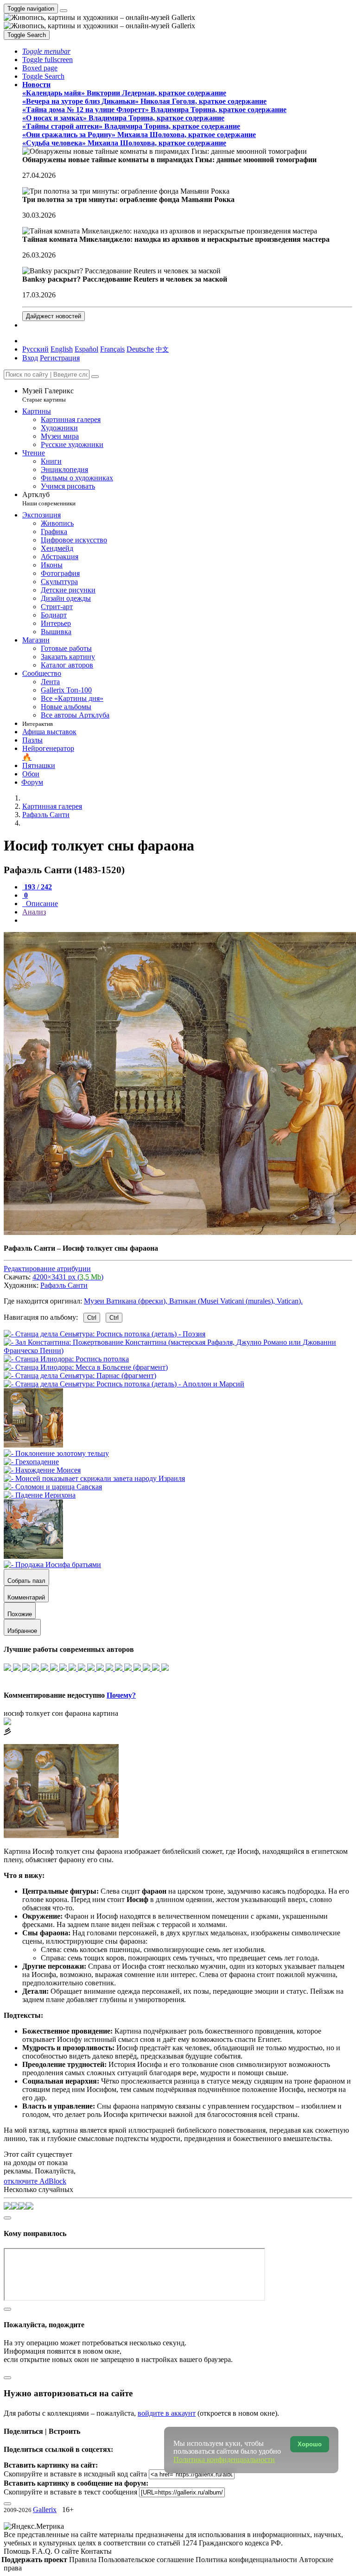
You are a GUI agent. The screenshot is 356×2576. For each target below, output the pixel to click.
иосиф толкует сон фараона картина (61, 1713)
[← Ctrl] (124, 1384)
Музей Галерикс (48, 395)
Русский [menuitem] (35, 349)
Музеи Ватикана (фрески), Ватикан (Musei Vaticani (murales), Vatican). (193, 1301)
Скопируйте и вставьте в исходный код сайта (75, 2474)
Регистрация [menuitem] (60, 358)
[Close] (95, 377)
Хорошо (310, 2444)
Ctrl (92, 1318)
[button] (46, 51)
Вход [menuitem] (30, 358)
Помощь (18, 2551)
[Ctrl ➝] (56, 1453)
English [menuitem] (62, 349)
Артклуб (49, 499)
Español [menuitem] (86, 349)
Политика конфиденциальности (247, 2560)
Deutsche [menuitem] (140, 349)
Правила (84, 2560)
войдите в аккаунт (167, 2413)
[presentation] (187, 920)
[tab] (37, 887)
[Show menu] (64, 11)
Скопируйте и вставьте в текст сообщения (70, 2492)
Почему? (121, 1695)
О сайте (67, 2551)
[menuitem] (162, 349)
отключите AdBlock (35, 2181)
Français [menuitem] (112, 349)
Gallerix (45, 2510)
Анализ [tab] (34, 912)
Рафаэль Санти (64, 1285)
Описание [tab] (41, 904)
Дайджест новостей (54, 316)
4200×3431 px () (68, 1277)
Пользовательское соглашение (147, 2560)
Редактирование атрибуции (47, 1269)
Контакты (96, 2551)
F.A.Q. (43, 2551)
